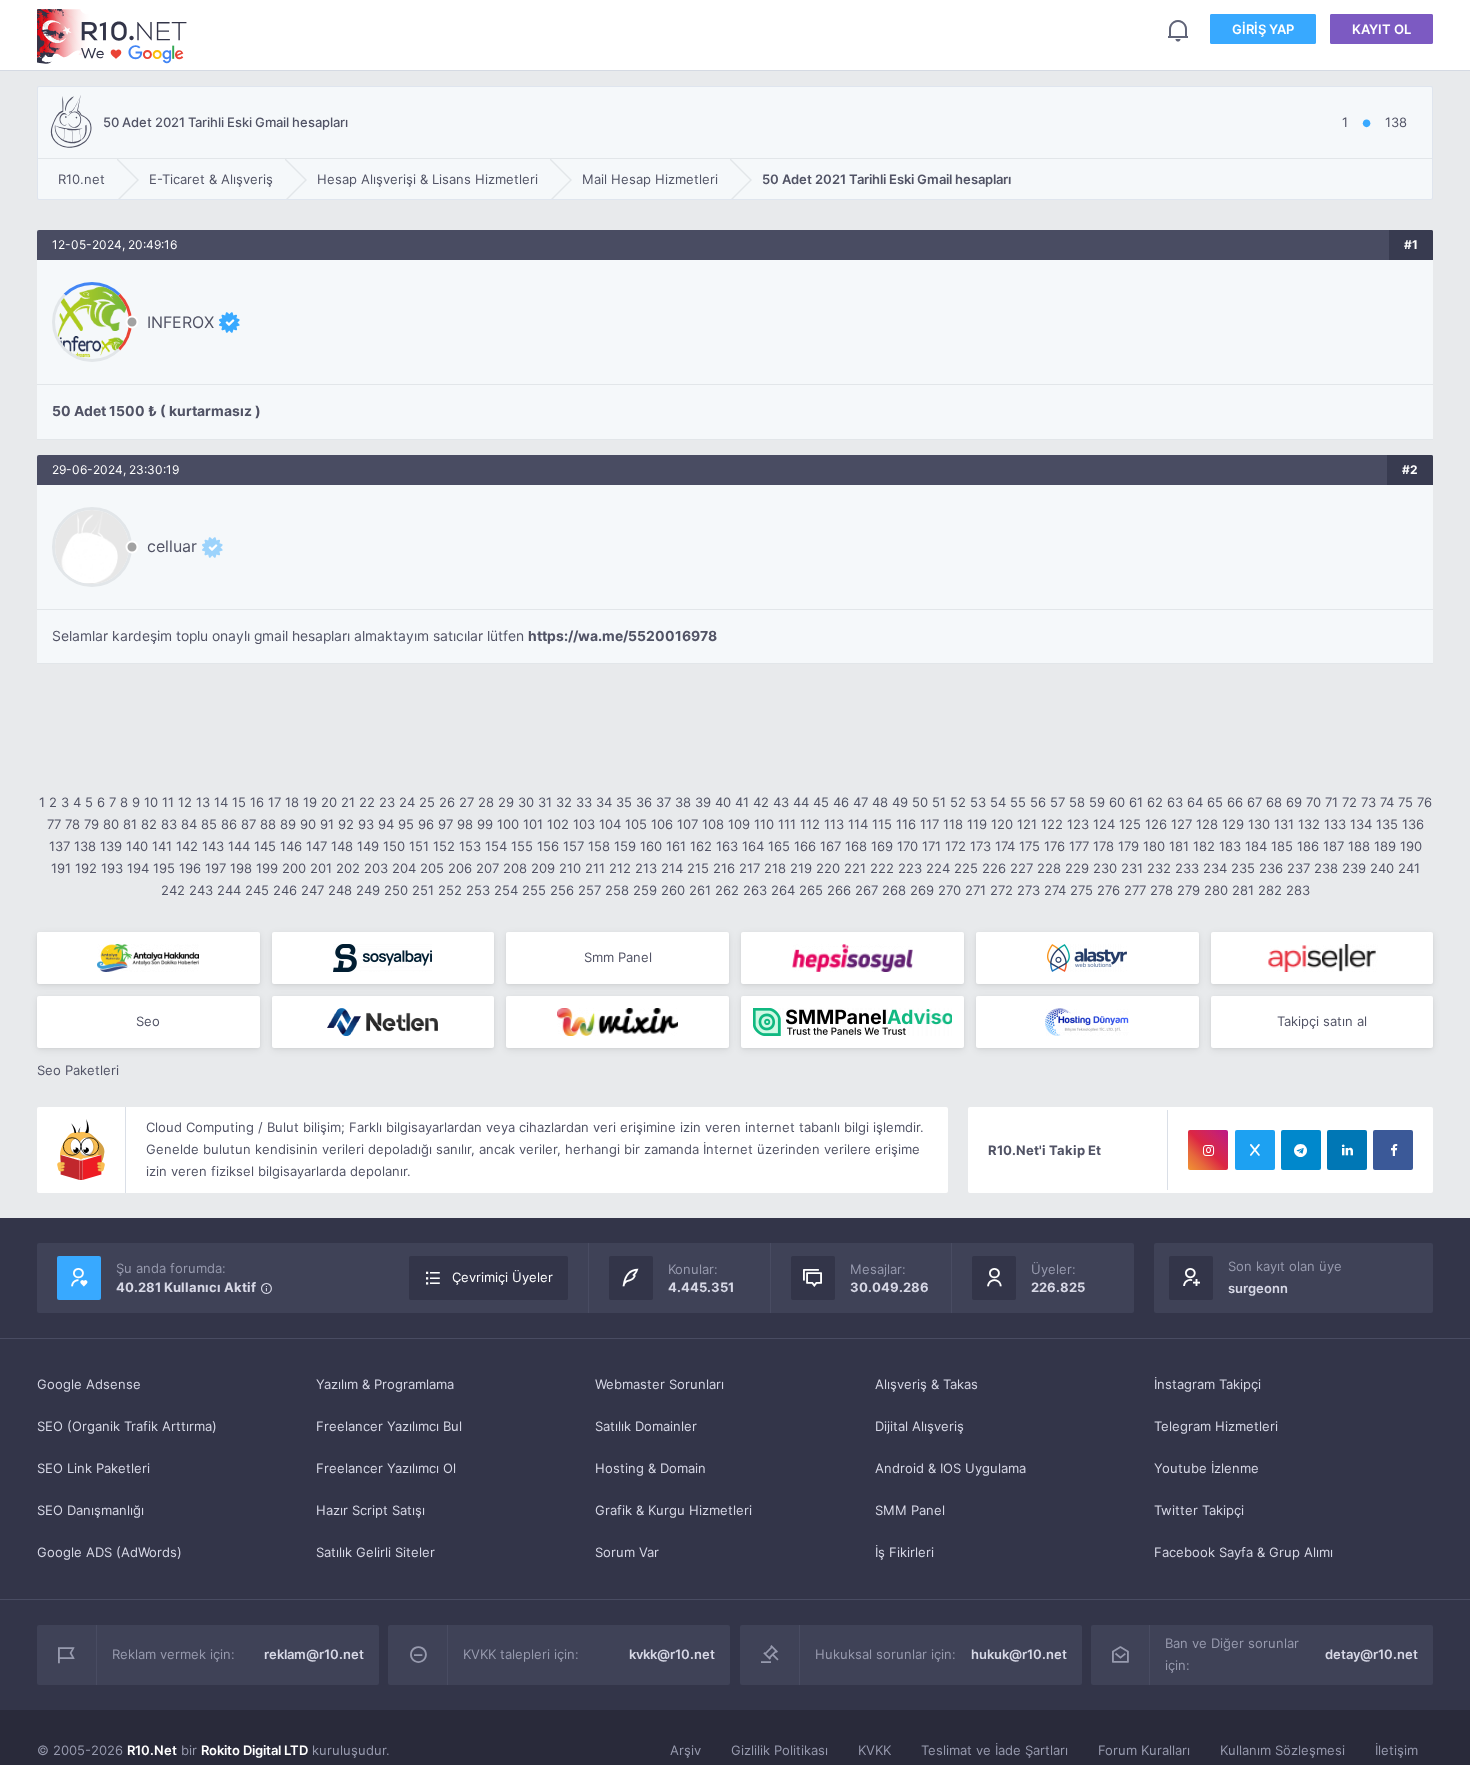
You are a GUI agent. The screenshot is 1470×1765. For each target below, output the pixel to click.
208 (515, 868)
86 (229, 824)
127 (1181, 824)
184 (1256, 846)
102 (558, 824)
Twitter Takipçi (1199, 1510)
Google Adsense (89, 1384)
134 (1361, 824)
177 (1079, 846)
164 (753, 846)
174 (1005, 846)
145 (265, 846)
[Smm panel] (852, 1022)
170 (907, 846)
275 (1081, 890)
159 (625, 846)
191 (61, 868)
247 (312, 890)
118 (953, 824)
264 (783, 890)
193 (112, 868)
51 (939, 802)
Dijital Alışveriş (919, 1426)
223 (910, 868)
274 (1055, 890)
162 (701, 846)
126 (1156, 824)
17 (274, 802)
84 (189, 824)
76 (1424, 802)
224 (938, 868)
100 (508, 824)
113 (834, 824)
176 (1054, 846)
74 (1387, 802)
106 (662, 824)
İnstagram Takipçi (1207, 1384)
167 (830, 846)
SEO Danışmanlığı (90, 1510)
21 (348, 802)
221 (855, 868)
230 (1105, 868)
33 (584, 802)
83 (169, 824)
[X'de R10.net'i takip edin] (1255, 1150)
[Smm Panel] (383, 958)
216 (724, 868)
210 (570, 868)
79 (91, 824)
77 (54, 824)
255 (534, 890)
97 (445, 824)
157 (573, 846)
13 (203, 802)
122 (1052, 824)
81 (130, 824)
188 (1359, 846)
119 (977, 824)
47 (860, 802)
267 (866, 890)
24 (407, 802)
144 (239, 846)
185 (1282, 846)
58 (1077, 802)
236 (1271, 868)
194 (138, 868)
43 (781, 802)
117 (929, 824)
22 (367, 802)
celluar (172, 546)
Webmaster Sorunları (659, 1384)
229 (1077, 868)
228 (1049, 868)
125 (1130, 824)
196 (190, 868)
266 (839, 890)
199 (267, 868)
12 (185, 802)
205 (432, 868)
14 (221, 802)
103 (584, 824)
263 (755, 890)
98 (465, 824)
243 (201, 890)
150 (394, 846)
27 (466, 802)
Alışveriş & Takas (926, 1384)
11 (168, 802)
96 (426, 824)
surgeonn (1258, 1288)
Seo (148, 1021)
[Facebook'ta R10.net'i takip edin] (1393, 1150)
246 (285, 890)
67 (1254, 802)
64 (1195, 802)
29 (506, 802)
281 (1243, 890)
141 (162, 846)
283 (1298, 890)
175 (1029, 846)
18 (292, 802)
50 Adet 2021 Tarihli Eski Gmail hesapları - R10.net (112, 36)
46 (841, 802)
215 (698, 868)
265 (811, 890)
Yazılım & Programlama (385, 1384)
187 (1333, 846)
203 (376, 868)
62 (1155, 802)
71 (1331, 802)
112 (810, 824)
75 (1405, 802)
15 (239, 802)
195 (164, 868)
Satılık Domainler (646, 1426)
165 (779, 846)
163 (727, 846)
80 (111, 824)
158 (599, 846)
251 (423, 890)
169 (882, 846)
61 (1136, 802)
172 (955, 846)
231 (1132, 868)
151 (419, 846)
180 (1154, 846)
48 (880, 802)
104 (610, 824)
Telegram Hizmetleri (1216, 1426)
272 (1001, 890)
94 (386, 824)
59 (1097, 802)
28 (486, 802)
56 (1038, 802)
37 (663, 802)
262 (727, 890)
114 (858, 824)
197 (215, 868)
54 (998, 802)
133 (1335, 824)
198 (241, 868)
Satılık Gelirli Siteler (375, 1552)
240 (1382, 868)
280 (1216, 890)
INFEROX (180, 322)
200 (294, 868)
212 (620, 868)
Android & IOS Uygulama (950, 1468)
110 (764, 824)
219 (801, 868)
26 (447, 802)
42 (761, 802)
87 (248, 824)
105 (636, 824)
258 (617, 890)
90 (308, 824)
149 (368, 846)
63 (1175, 802)
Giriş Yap (1263, 29)
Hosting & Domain (650, 1468)
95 (406, 824)
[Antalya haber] (148, 958)
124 (1104, 824)
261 (700, 890)
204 (404, 868)
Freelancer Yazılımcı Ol (386, 1468)
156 (548, 846)
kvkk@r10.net (672, 1654)
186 (1308, 846)
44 (801, 802)
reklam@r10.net (314, 1654)
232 (1159, 868)
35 (624, 802)
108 (713, 824)
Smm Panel (618, 957)
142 (187, 846)
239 (1354, 868)
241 (1409, 868)
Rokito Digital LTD (254, 1750)
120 (1002, 824)
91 (327, 824)
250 (396, 890)
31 (545, 802)
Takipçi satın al (1322, 1021)
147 (316, 846)
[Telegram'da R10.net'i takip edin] (1301, 1150)
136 (1413, 824)
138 (85, 846)
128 (1207, 824)
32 (564, 802)
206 (460, 868)
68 (1274, 802)
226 (994, 868)
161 (676, 846)
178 (1103, 846)
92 (346, 824)
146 (291, 846)
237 (1298, 868)
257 (589, 890)
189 (1385, 846)
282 (1270, 890)
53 (978, 802)
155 (522, 846)
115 (882, 824)
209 (543, 868)
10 (151, 802)
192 (86, 868)
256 (562, 890)
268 (894, 890)
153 (470, 846)
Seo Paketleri (78, 1070)
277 (1135, 890)
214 (672, 868)
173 (980, 846)
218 (775, 868)
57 (1057, 802)
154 (496, 846)
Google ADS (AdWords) (109, 1552)
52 (958, 802)
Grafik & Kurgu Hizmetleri (673, 1510)
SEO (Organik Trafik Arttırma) (127, 1426)
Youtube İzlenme (1206, 1468)
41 (742, 802)
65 (1215, 802)
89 (288, 824)
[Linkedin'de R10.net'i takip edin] (1347, 1150)
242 (173, 890)
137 (59, 846)
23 (387, 802)
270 (949, 890)
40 (723, 802)
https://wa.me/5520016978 (622, 636)
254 (506, 890)
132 (1309, 824)
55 (1018, 802)
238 (1326, 868)
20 (329, 802)
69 (1294, 802)
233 (1187, 868)
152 (444, 846)
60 (1117, 802)
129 (1233, 824)
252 (450, 890)
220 (828, 868)
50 (920, 802)
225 (966, 868)
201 (321, 868)
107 (687, 824)
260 (673, 890)
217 (749, 868)
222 (882, 868)
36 (644, 802)
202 (348, 868)
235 (1243, 868)
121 (1027, 824)
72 (1349, 802)
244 (229, 890)
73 (1368, 802)
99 (485, 824)
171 (931, 846)
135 (1387, 824)
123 (1078, 824)
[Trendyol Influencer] (617, 1022)
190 (1411, 846)
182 (1204, 846)
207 (487, 868)
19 (310, 802)
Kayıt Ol (1381, 29)
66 (1235, 802)
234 (1215, 868)
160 (651, 846)
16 (257, 802)
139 (111, 846)
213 (646, 868)
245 (257, 890)
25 (427, 802)
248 (340, 890)
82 (149, 824)
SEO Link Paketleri (93, 1468)
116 (906, 824)
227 (1021, 868)
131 (1284, 824)
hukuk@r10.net (1019, 1654)
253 (478, 890)
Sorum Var (627, 1552)
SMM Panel (910, 1510)
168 (856, 846)
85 (209, 824)
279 (1188, 890)
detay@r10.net (1371, 1654)
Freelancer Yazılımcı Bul (389, 1426)
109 (739, 824)
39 (703, 802)
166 (805, 846)
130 (1259, 824)
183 (1230, 846)
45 (821, 802)
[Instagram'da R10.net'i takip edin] (1208, 1150)
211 (595, 868)
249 (368, 890)
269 (922, 890)
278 (1161, 890)
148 (342, 846)
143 (213, 846)
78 (72, 824)
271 (975, 890)
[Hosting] (1087, 958)
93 (366, 824)
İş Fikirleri (904, 1552)
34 (604, 802)
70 (1313, 802)
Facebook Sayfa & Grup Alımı (1243, 1552)
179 (1128, 846)
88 (268, 824)
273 (1028, 890)
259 (645, 890)
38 (683, 802)
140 (137, 846)
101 (533, 824)
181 (1179, 846)
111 (787, 824)
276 (1108, 890)
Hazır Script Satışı (370, 1510)
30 (526, 802)
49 (900, 802)
